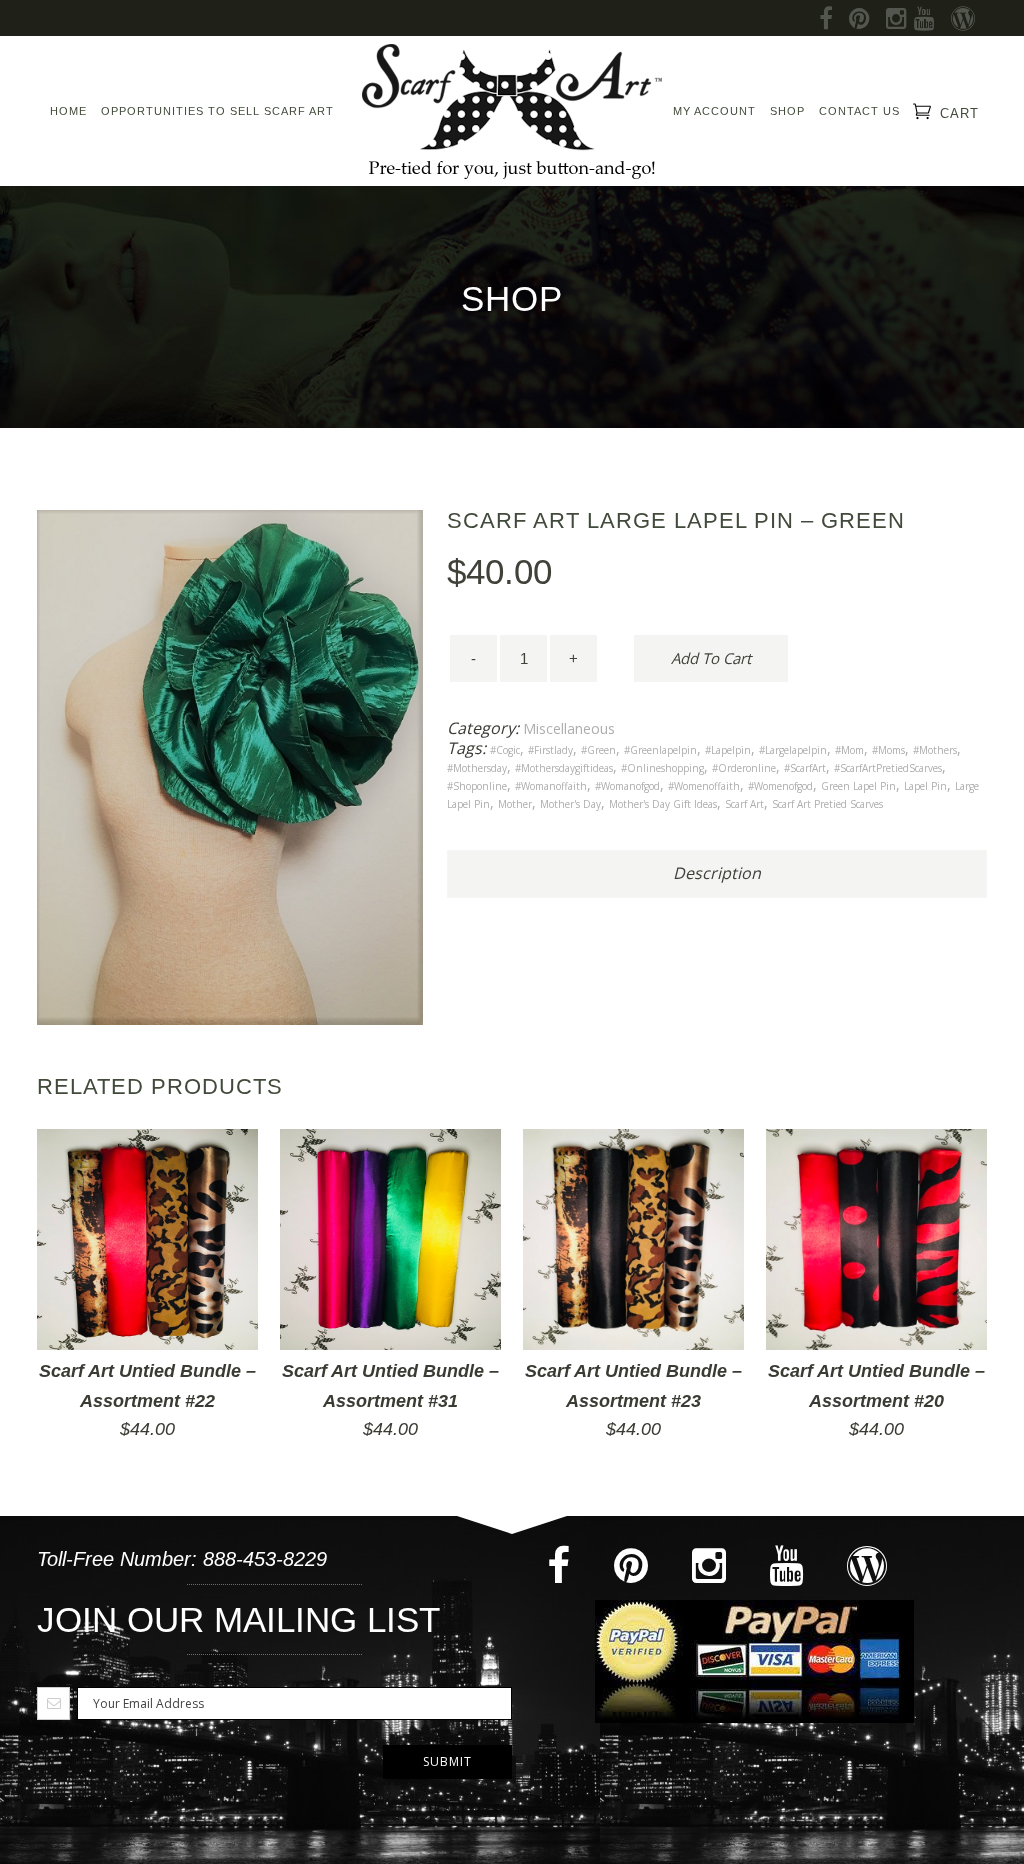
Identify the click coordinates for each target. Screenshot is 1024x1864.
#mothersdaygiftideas (564, 768)
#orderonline (744, 768)
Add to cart (711, 658)
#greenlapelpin (660, 750)
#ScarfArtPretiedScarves (888, 768)
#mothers (935, 750)
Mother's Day (570, 804)
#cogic (505, 750)
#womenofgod (780, 786)
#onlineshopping (662, 768)
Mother (515, 804)
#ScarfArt (805, 768)
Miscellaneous (569, 728)
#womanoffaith (551, 786)
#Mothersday (477, 768)
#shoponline (477, 786)
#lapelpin (728, 750)
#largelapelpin (793, 750)
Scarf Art (744, 804)
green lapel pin (858, 786)
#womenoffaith (704, 786)
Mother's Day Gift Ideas (663, 804)
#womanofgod (627, 786)
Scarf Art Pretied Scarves (827, 804)
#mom (849, 750)
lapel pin (925, 786)
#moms (888, 750)
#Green (598, 750)
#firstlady (550, 750)
